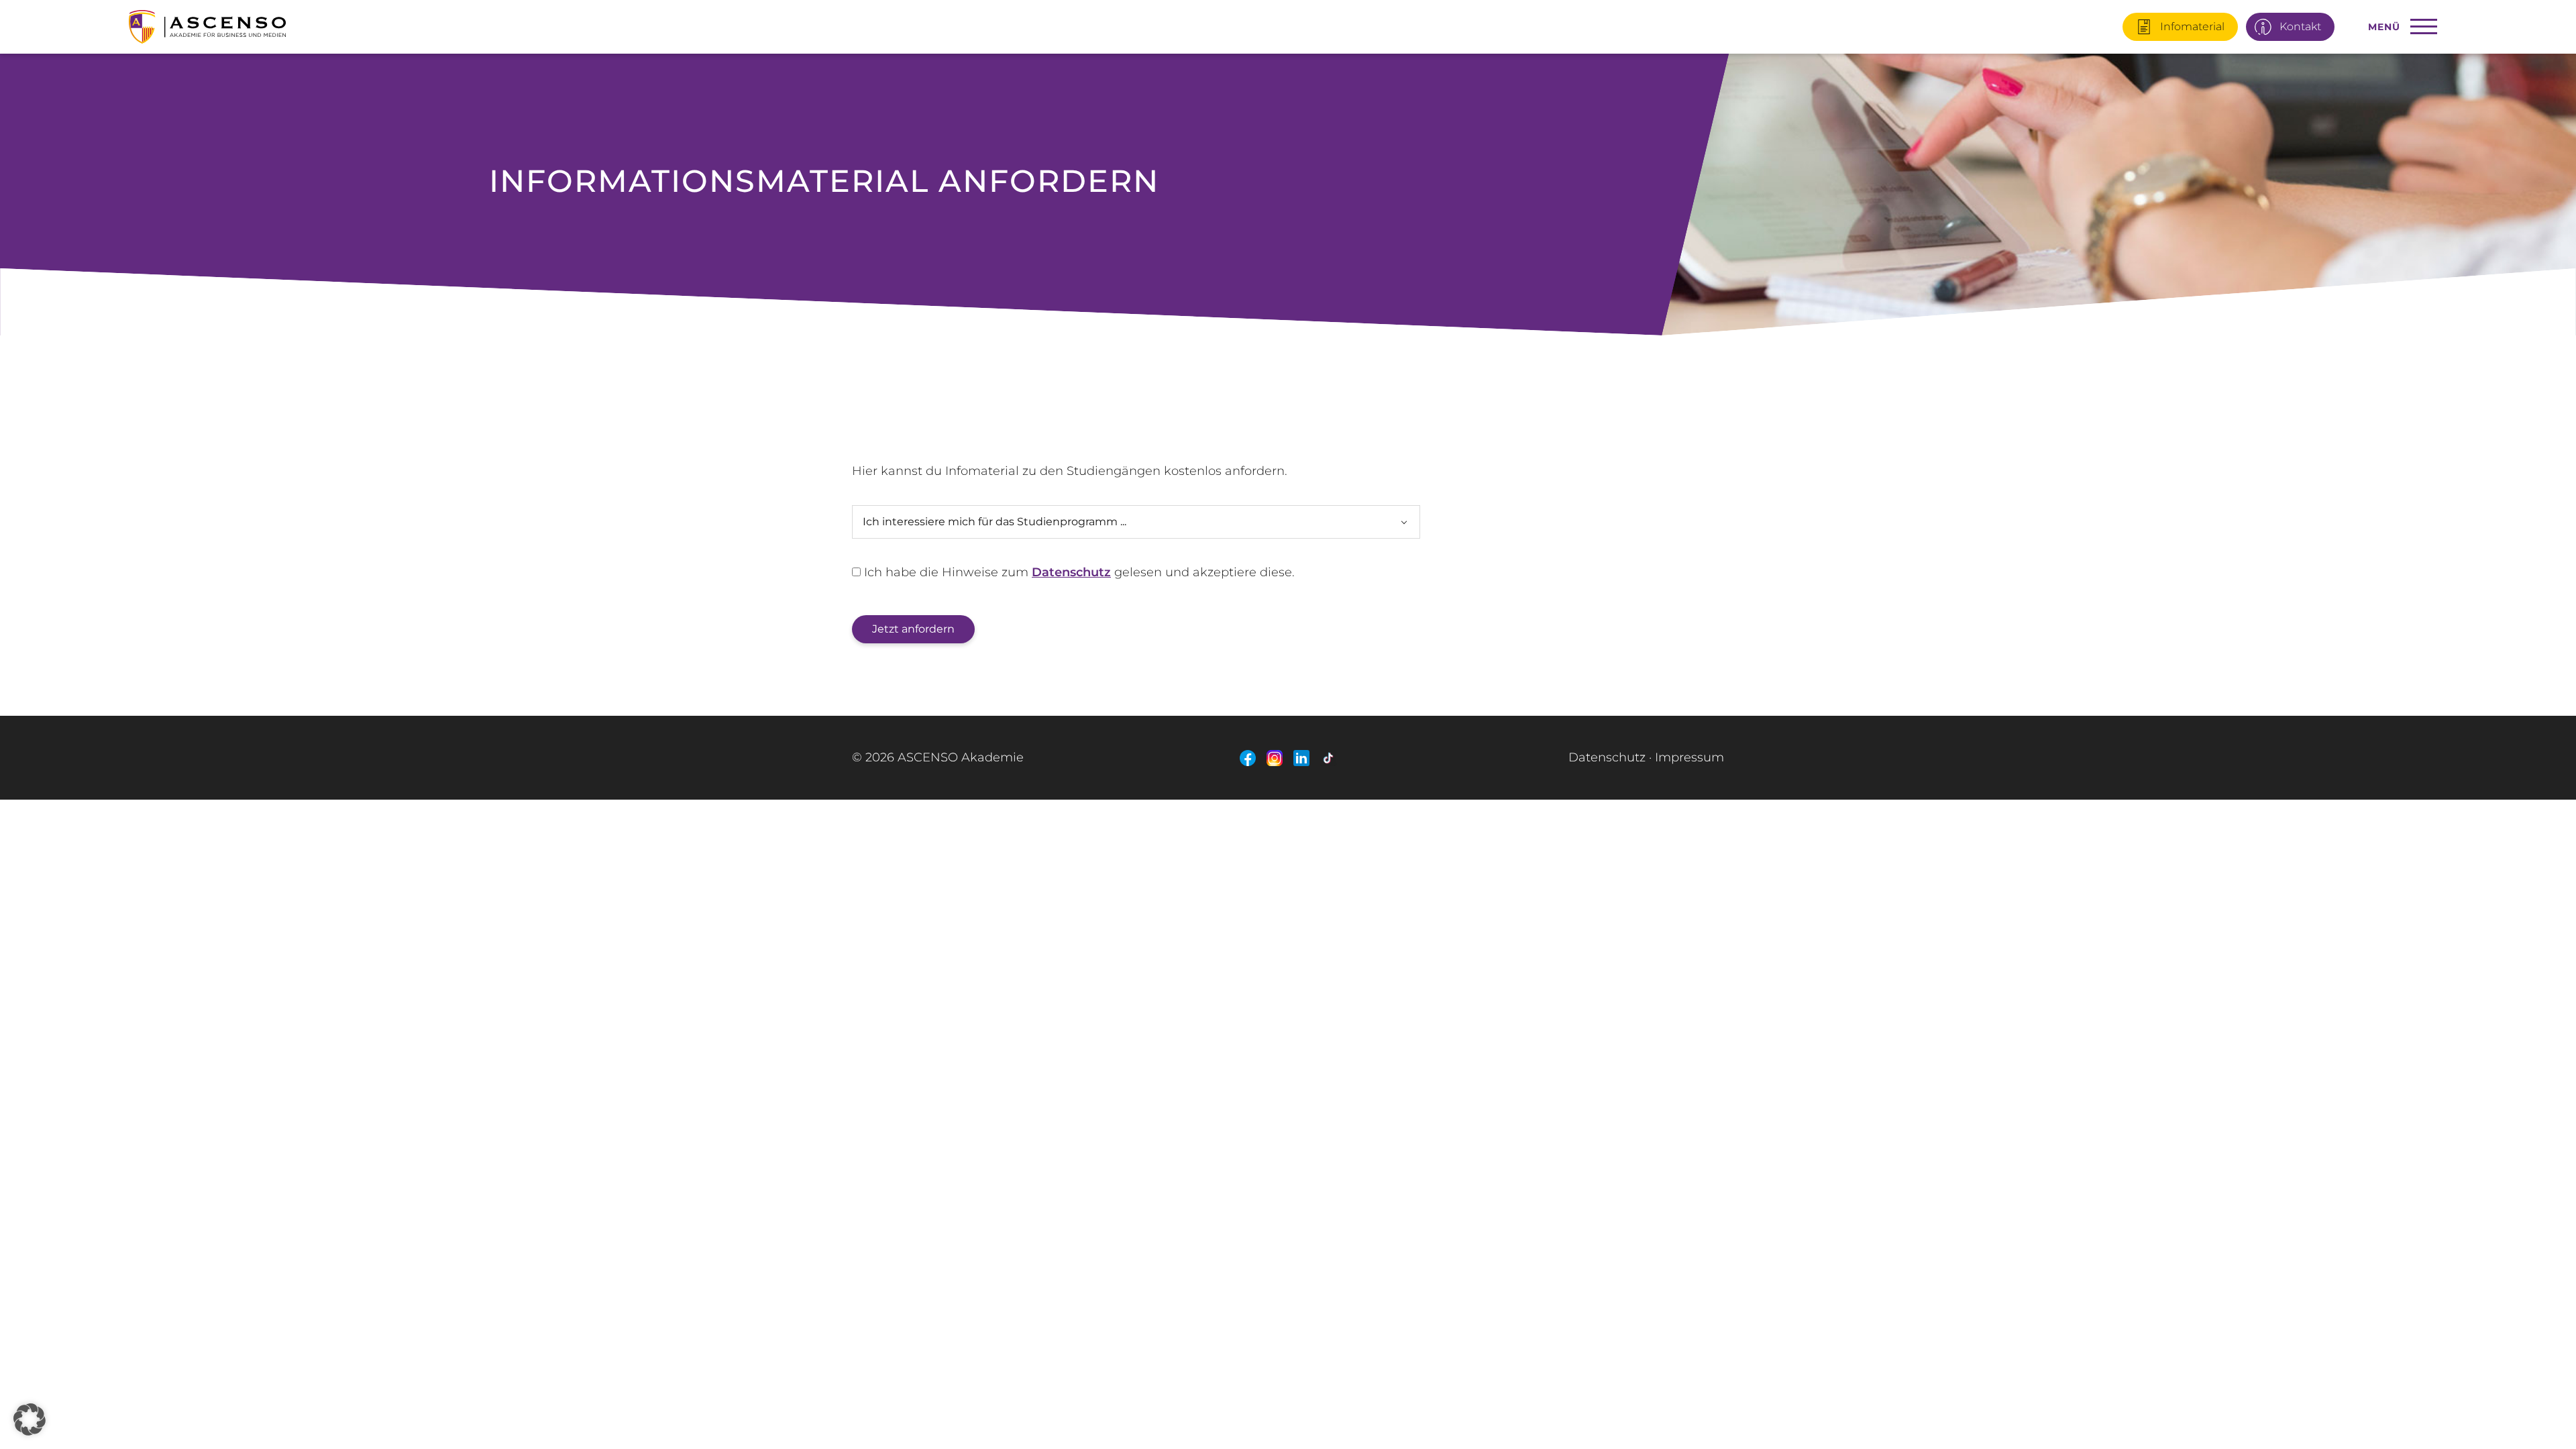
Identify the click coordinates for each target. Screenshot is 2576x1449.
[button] (30, 1419)
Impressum (1689, 757)
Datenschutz (1071, 572)
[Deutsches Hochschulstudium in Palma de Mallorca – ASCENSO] (515, 22)
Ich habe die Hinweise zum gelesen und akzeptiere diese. (1078, 572)
